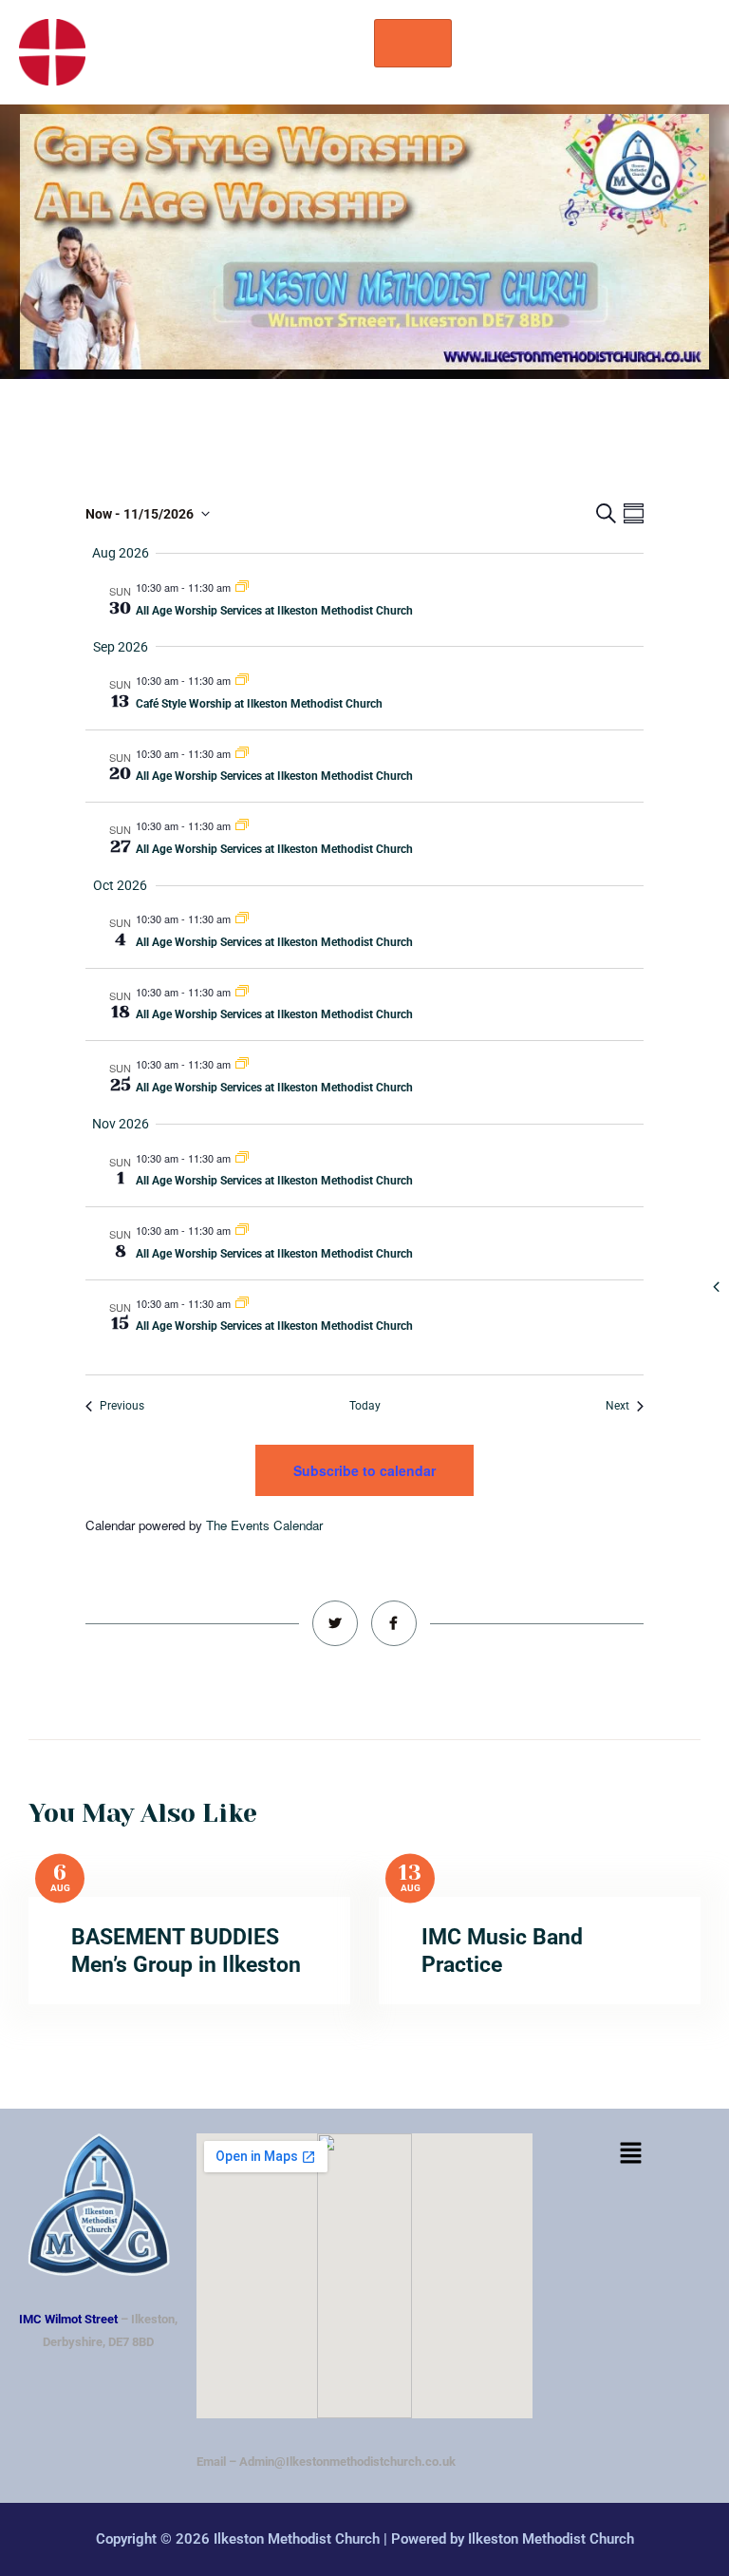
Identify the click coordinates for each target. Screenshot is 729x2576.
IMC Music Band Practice (502, 1951)
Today (365, 1406)
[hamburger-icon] (413, 43)
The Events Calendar (264, 1525)
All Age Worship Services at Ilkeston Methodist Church (274, 611)
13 (410, 1873)
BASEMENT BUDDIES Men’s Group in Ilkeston (186, 1951)
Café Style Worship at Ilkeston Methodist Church (259, 704)
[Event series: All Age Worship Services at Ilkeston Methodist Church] (242, 587)
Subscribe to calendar (364, 1470)
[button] (630, 2154)
